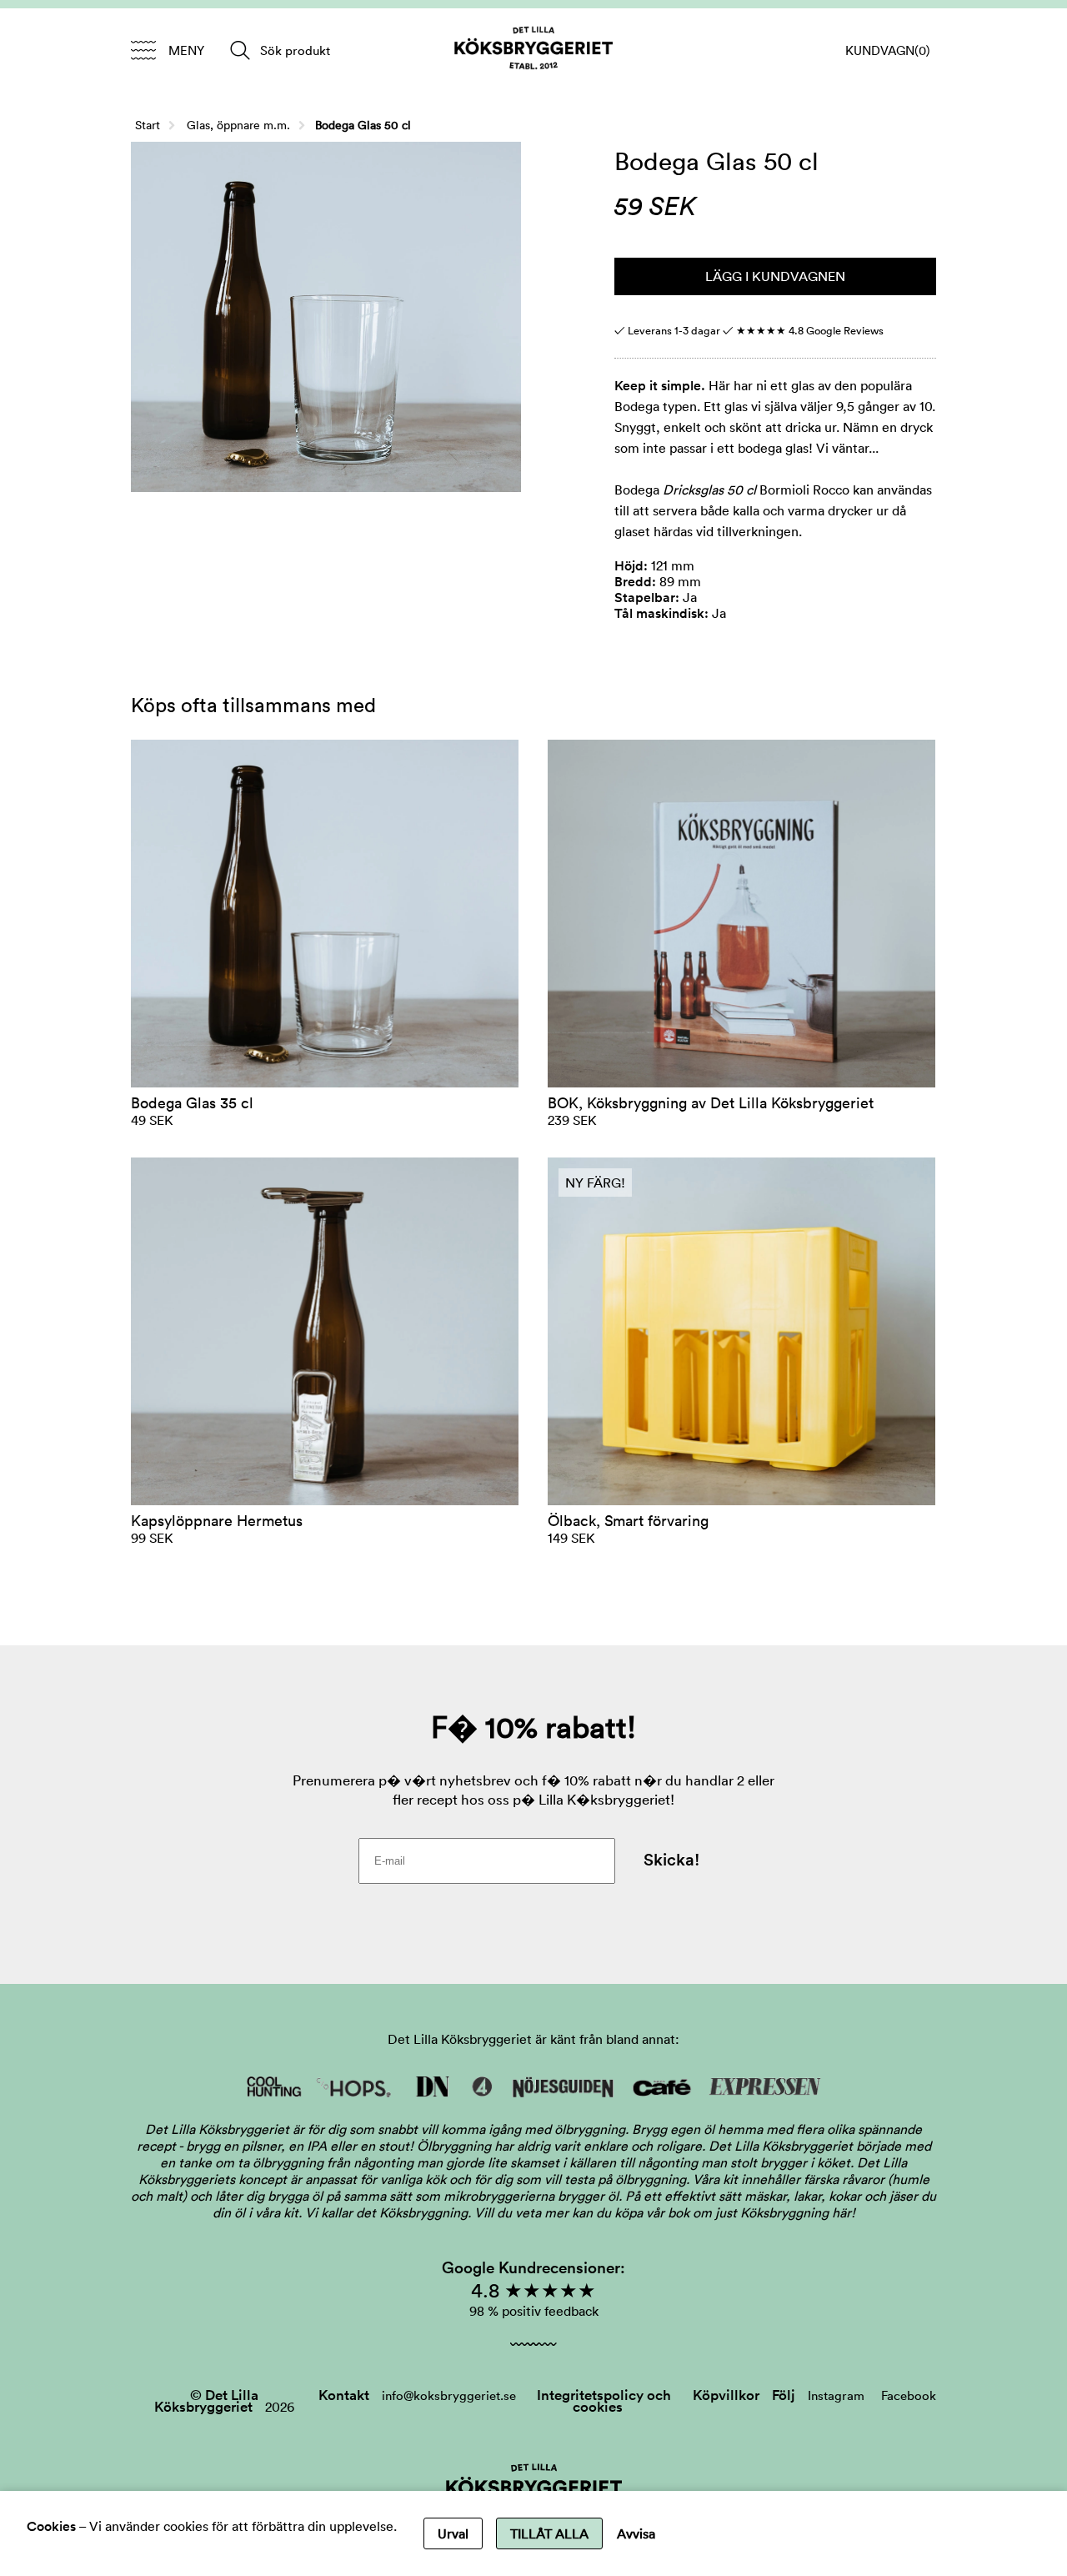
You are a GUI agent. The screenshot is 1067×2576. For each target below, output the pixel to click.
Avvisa (636, 2533)
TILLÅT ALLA (549, 2533)
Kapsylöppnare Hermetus (217, 1521)
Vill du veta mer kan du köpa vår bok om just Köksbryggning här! (665, 2212)
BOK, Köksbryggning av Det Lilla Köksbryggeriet (711, 1103)
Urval (453, 2533)
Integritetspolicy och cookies (604, 2401)
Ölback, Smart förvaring (628, 1521)
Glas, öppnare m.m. (238, 125)
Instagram (836, 2395)
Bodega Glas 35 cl (192, 1103)
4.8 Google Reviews (810, 331)
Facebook (909, 2395)
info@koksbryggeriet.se (449, 2395)
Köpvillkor (726, 2395)
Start (148, 125)
